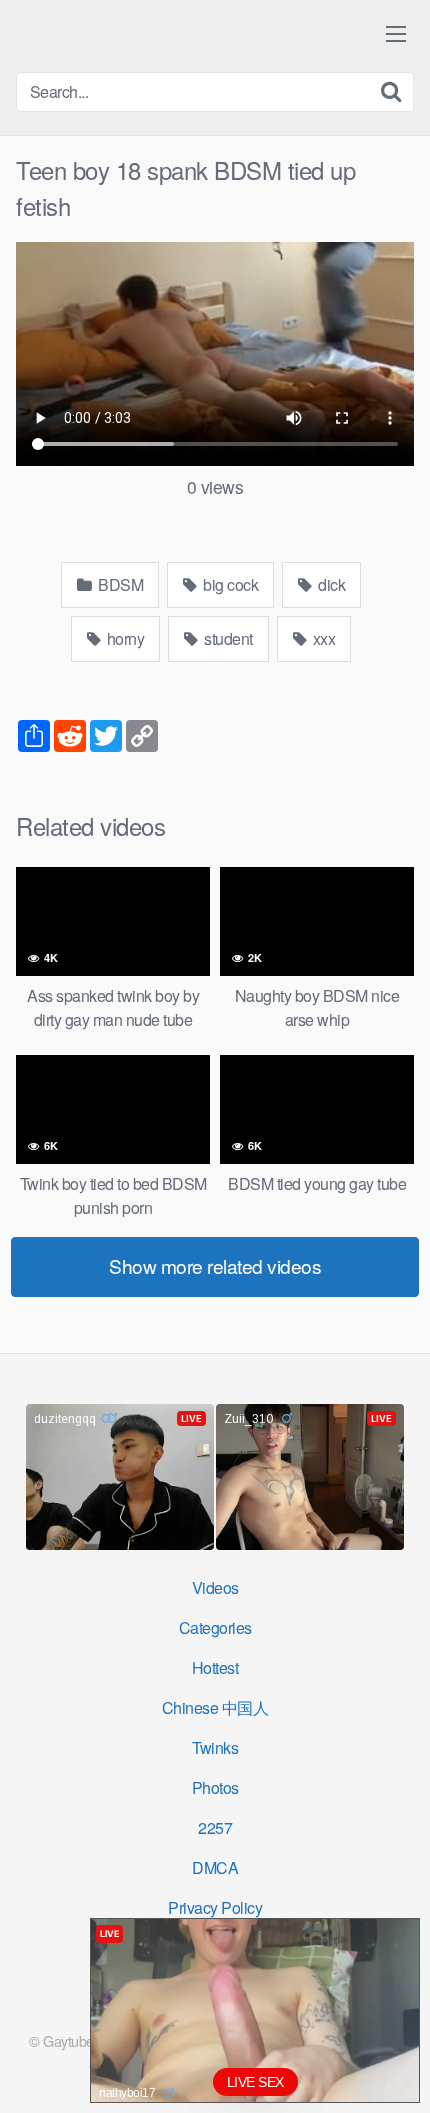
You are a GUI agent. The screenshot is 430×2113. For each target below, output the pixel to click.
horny (123, 638)
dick (330, 584)
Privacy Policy (215, 1907)
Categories (215, 1627)
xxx (322, 638)
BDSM (119, 584)
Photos (215, 1787)
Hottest (215, 1667)
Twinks (215, 1747)
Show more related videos (215, 1265)
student (227, 638)
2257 (215, 1827)
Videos (215, 1587)
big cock (229, 584)
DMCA (215, 1867)
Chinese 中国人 (215, 1707)
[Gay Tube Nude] (136, 34)
